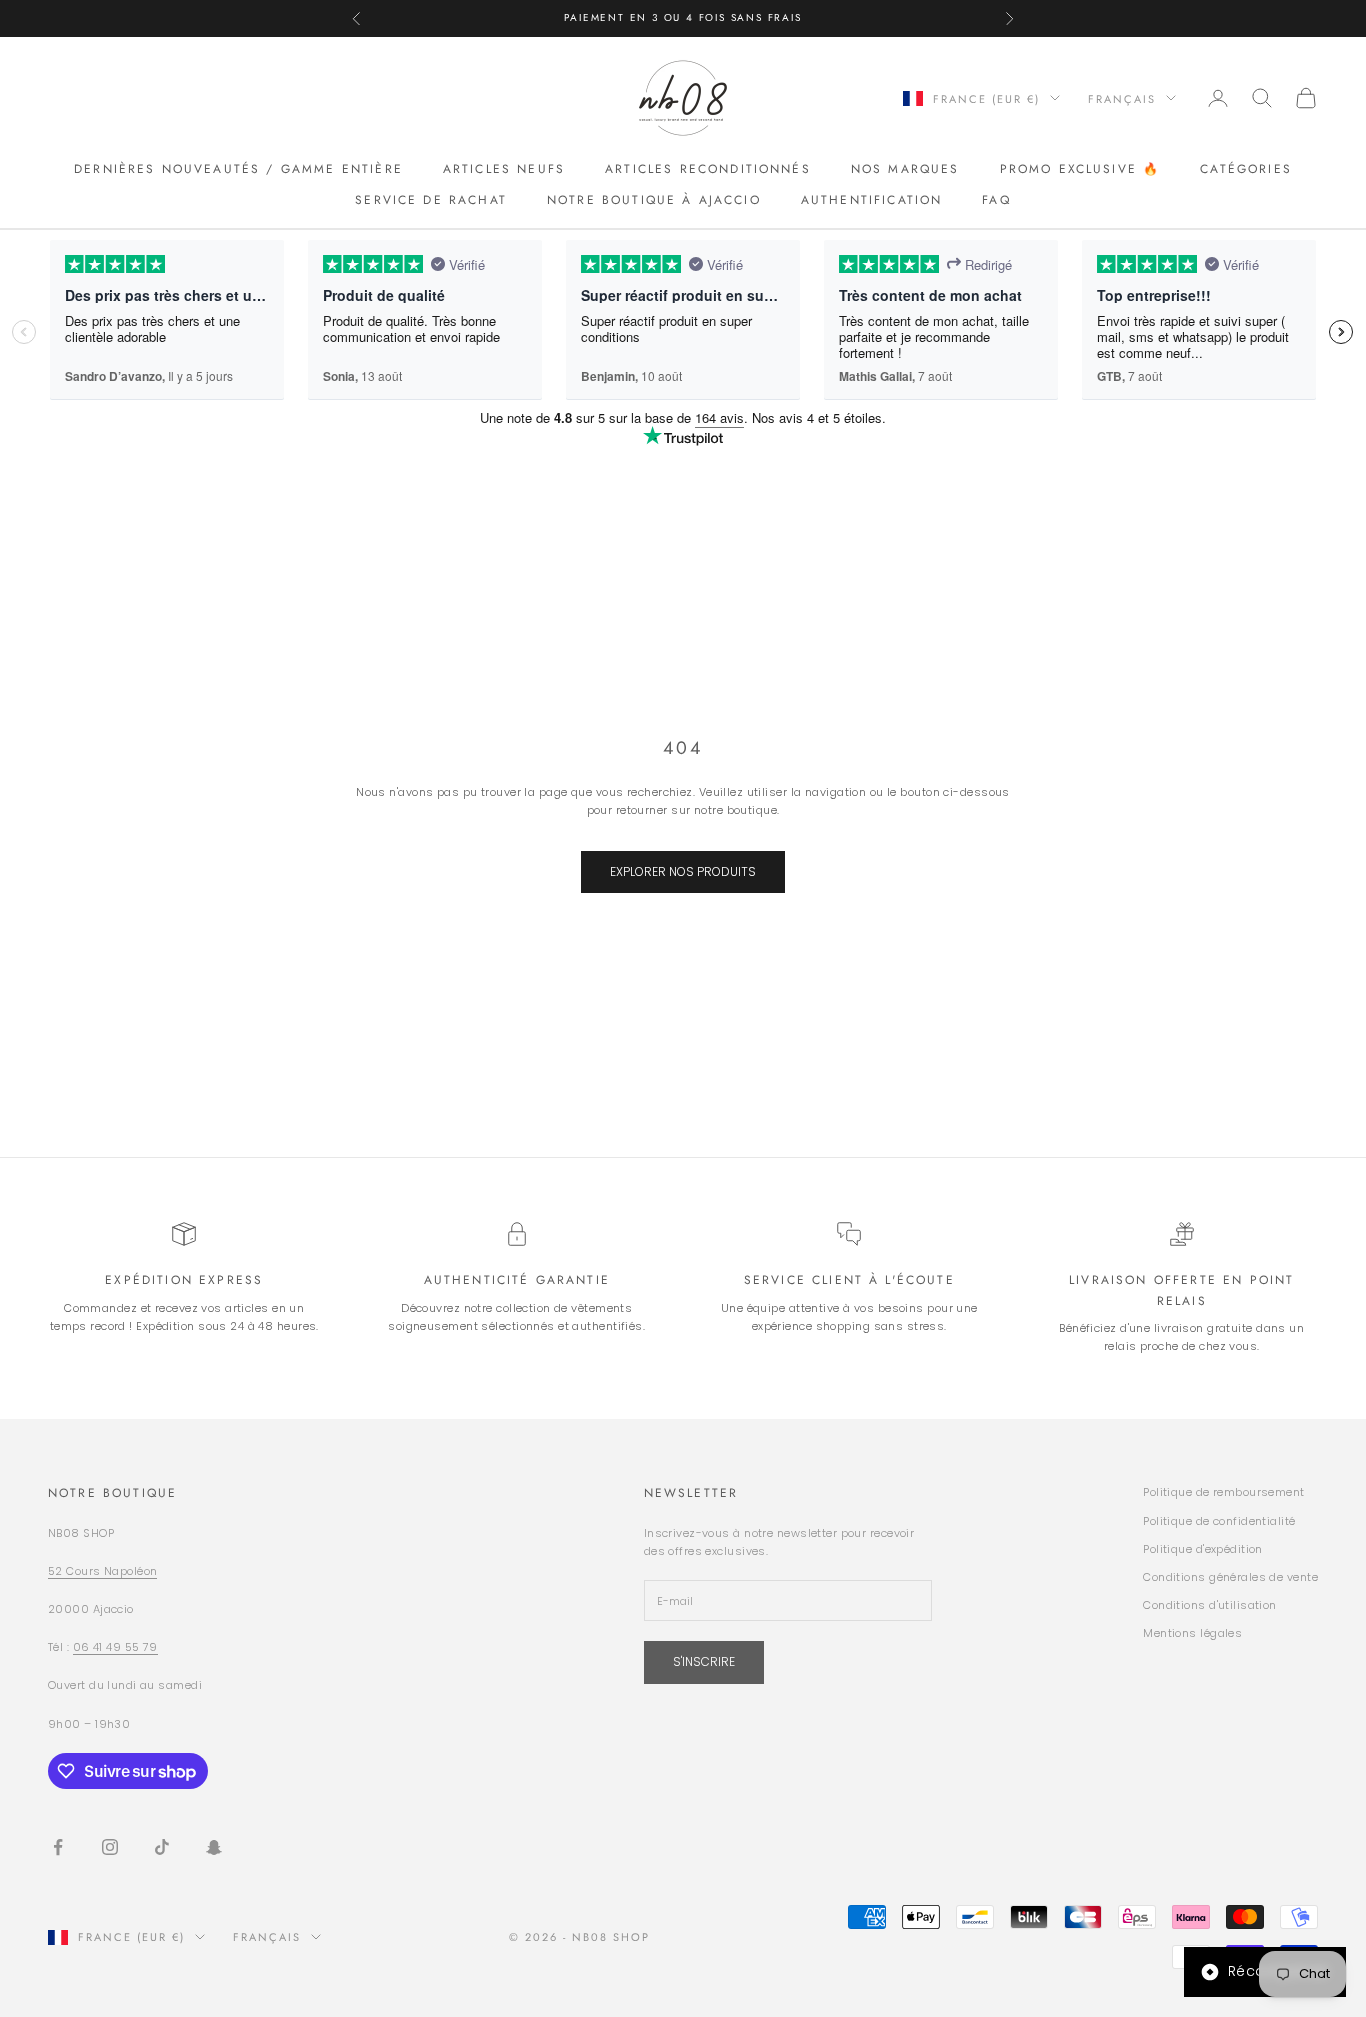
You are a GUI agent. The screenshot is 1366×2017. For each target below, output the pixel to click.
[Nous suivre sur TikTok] (162, 1847)
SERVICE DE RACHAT (431, 199)
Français (1122, 98)
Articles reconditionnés (708, 169)
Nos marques (905, 169)
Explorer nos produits (683, 871)
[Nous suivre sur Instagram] (110, 1847)
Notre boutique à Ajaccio (654, 199)
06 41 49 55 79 (115, 1647)
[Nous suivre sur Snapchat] (214, 1847)
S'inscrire (704, 1661)
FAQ (996, 199)
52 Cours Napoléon (102, 1571)
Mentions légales (1192, 1633)
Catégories (1246, 169)
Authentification (872, 199)
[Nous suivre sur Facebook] (58, 1847)
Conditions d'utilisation (1210, 1605)
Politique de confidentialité (1219, 1521)
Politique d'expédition (1203, 1549)
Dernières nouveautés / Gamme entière (238, 169)
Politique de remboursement (1223, 1492)
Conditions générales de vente (1230, 1577)
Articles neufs (504, 169)
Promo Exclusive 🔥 (1080, 169)
